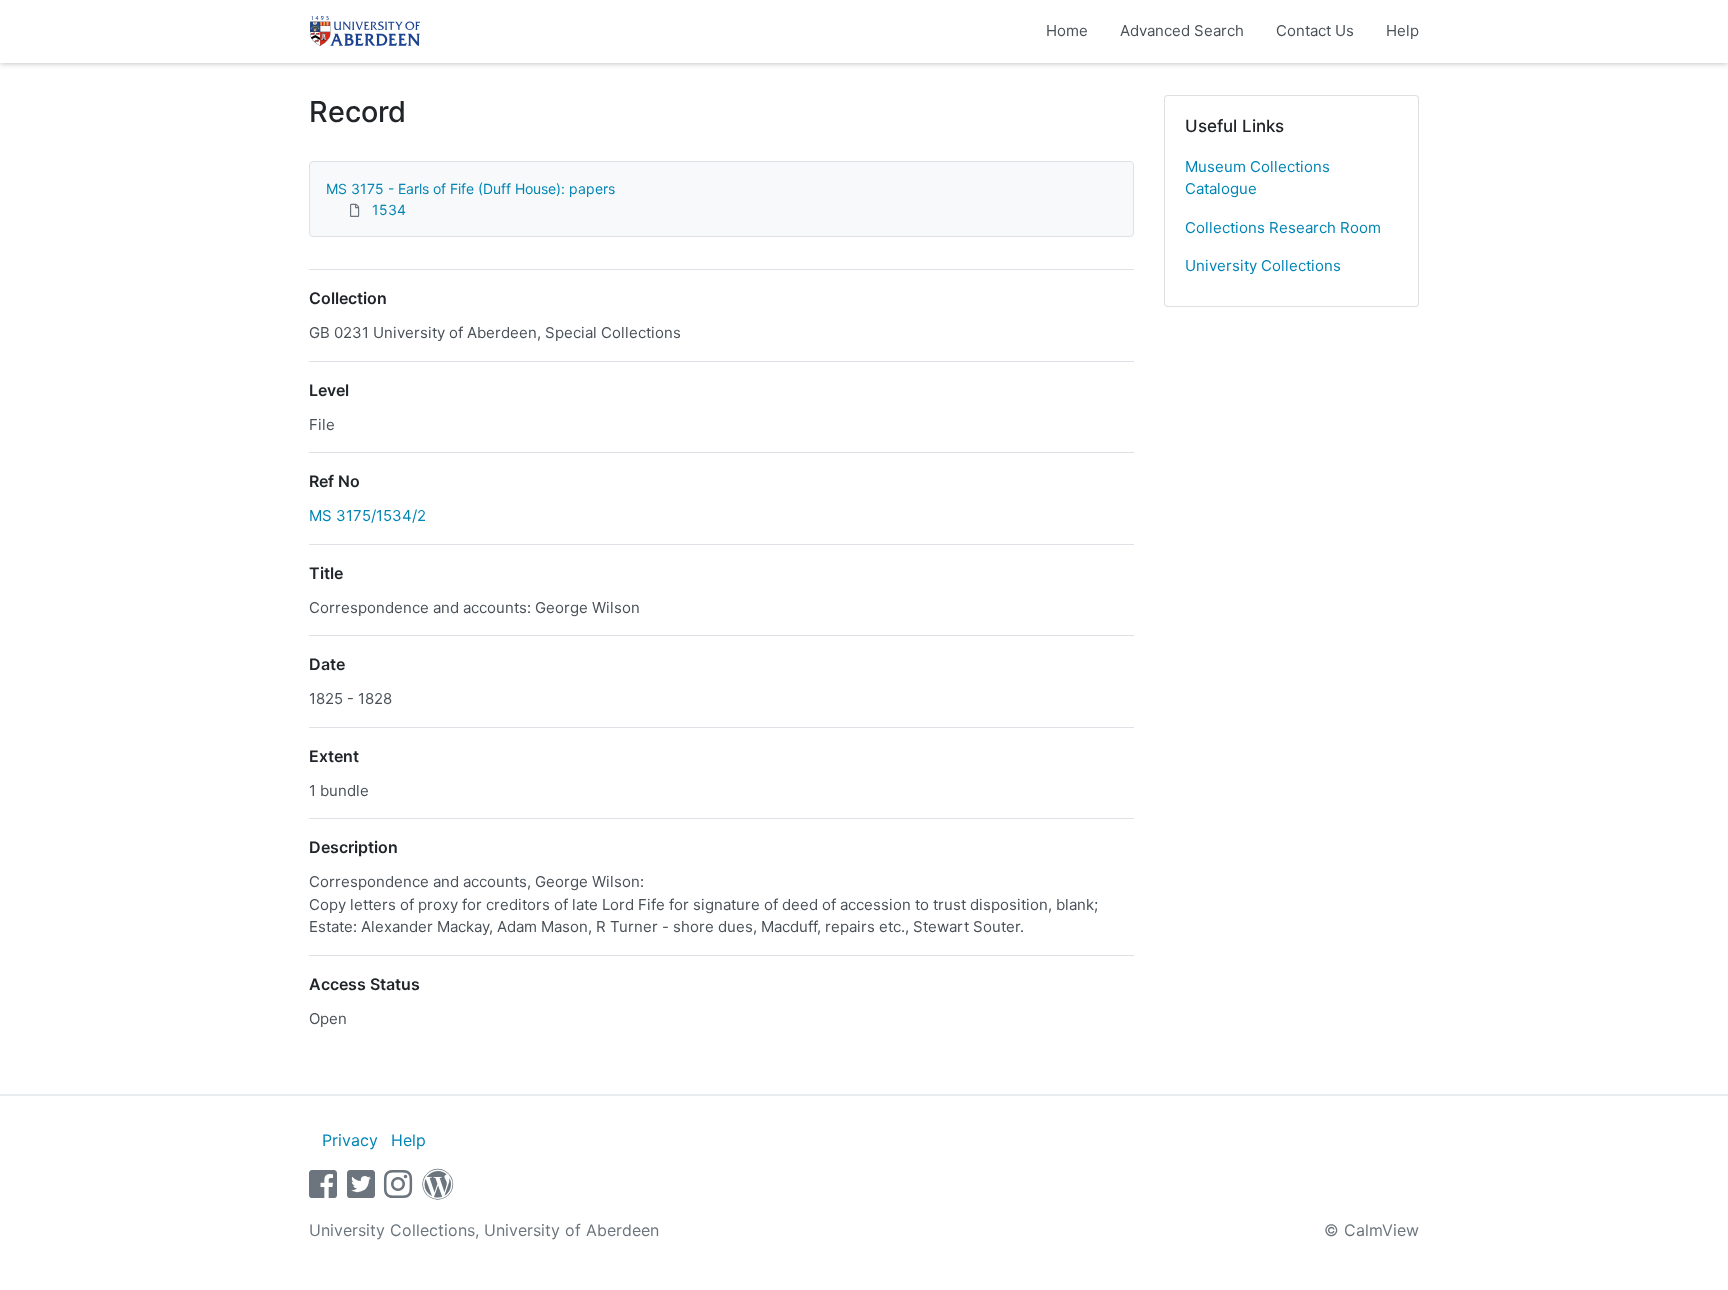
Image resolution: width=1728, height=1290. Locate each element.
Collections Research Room (1283, 227)
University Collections (1263, 265)
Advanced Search (1182, 30)
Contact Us (1315, 30)
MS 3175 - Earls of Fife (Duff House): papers (470, 188)
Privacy (350, 1140)
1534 (389, 209)
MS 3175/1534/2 (367, 515)
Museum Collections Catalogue (1257, 178)
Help (1402, 30)
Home (1067, 30)
